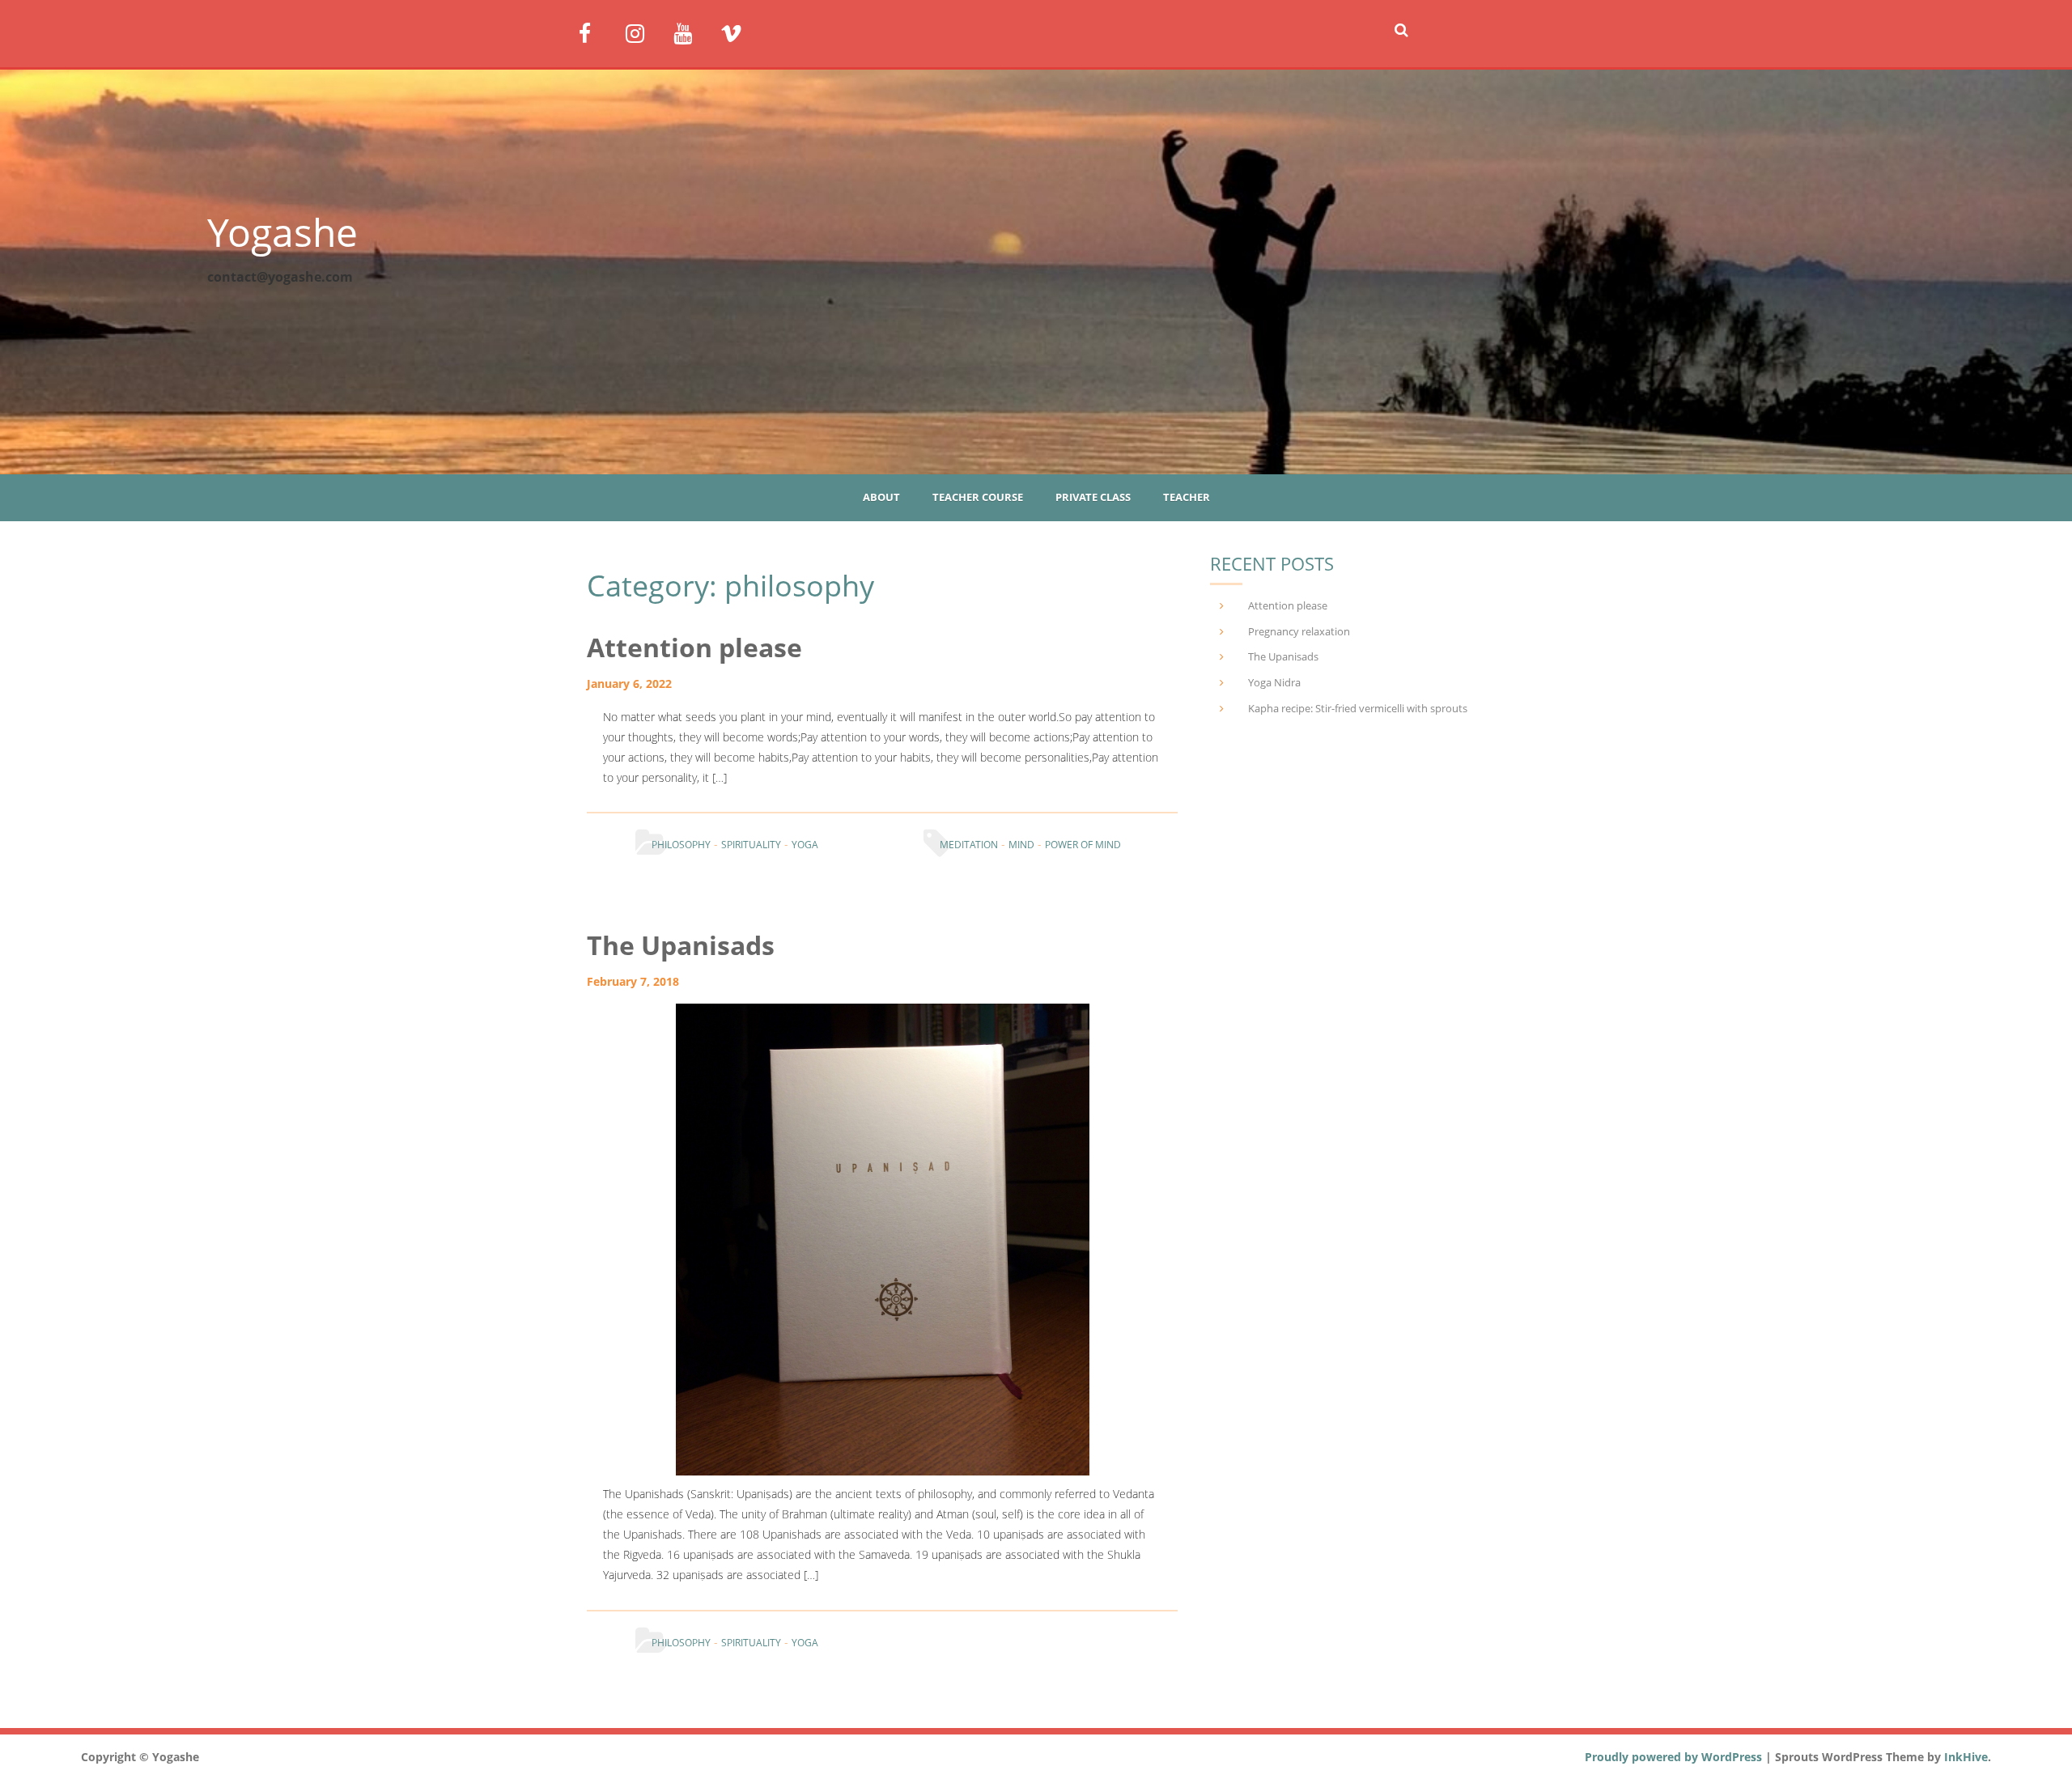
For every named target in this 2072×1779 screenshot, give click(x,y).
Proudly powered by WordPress (1673, 1757)
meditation (969, 845)
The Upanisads (681, 945)
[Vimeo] (738, 32)
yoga (805, 845)
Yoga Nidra (1274, 682)
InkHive (1966, 1757)
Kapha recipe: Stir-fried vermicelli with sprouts (1358, 708)
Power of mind (1083, 845)
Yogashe (282, 232)
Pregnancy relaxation (1299, 631)
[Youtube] (691, 32)
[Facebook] (596, 32)
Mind (1021, 845)
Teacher (1187, 497)
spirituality (751, 845)
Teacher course (978, 497)
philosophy (681, 845)
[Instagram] (643, 32)
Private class (1093, 497)
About (881, 497)
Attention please (694, 647)
